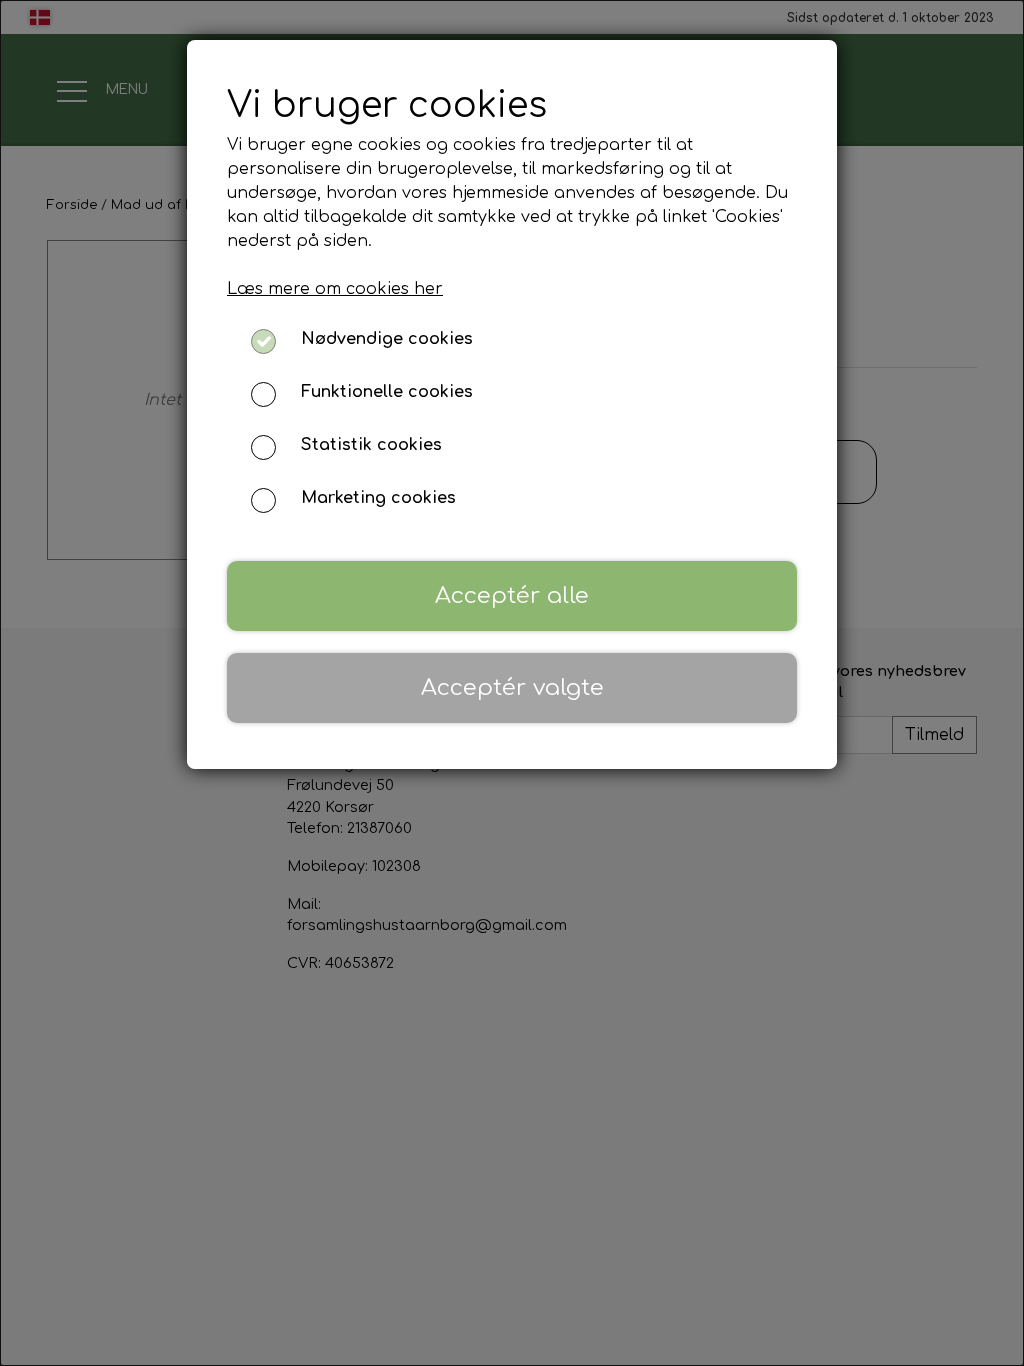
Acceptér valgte (512, 687)
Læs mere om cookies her (335, 289)
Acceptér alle (512, 595)
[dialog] (512, 683)
